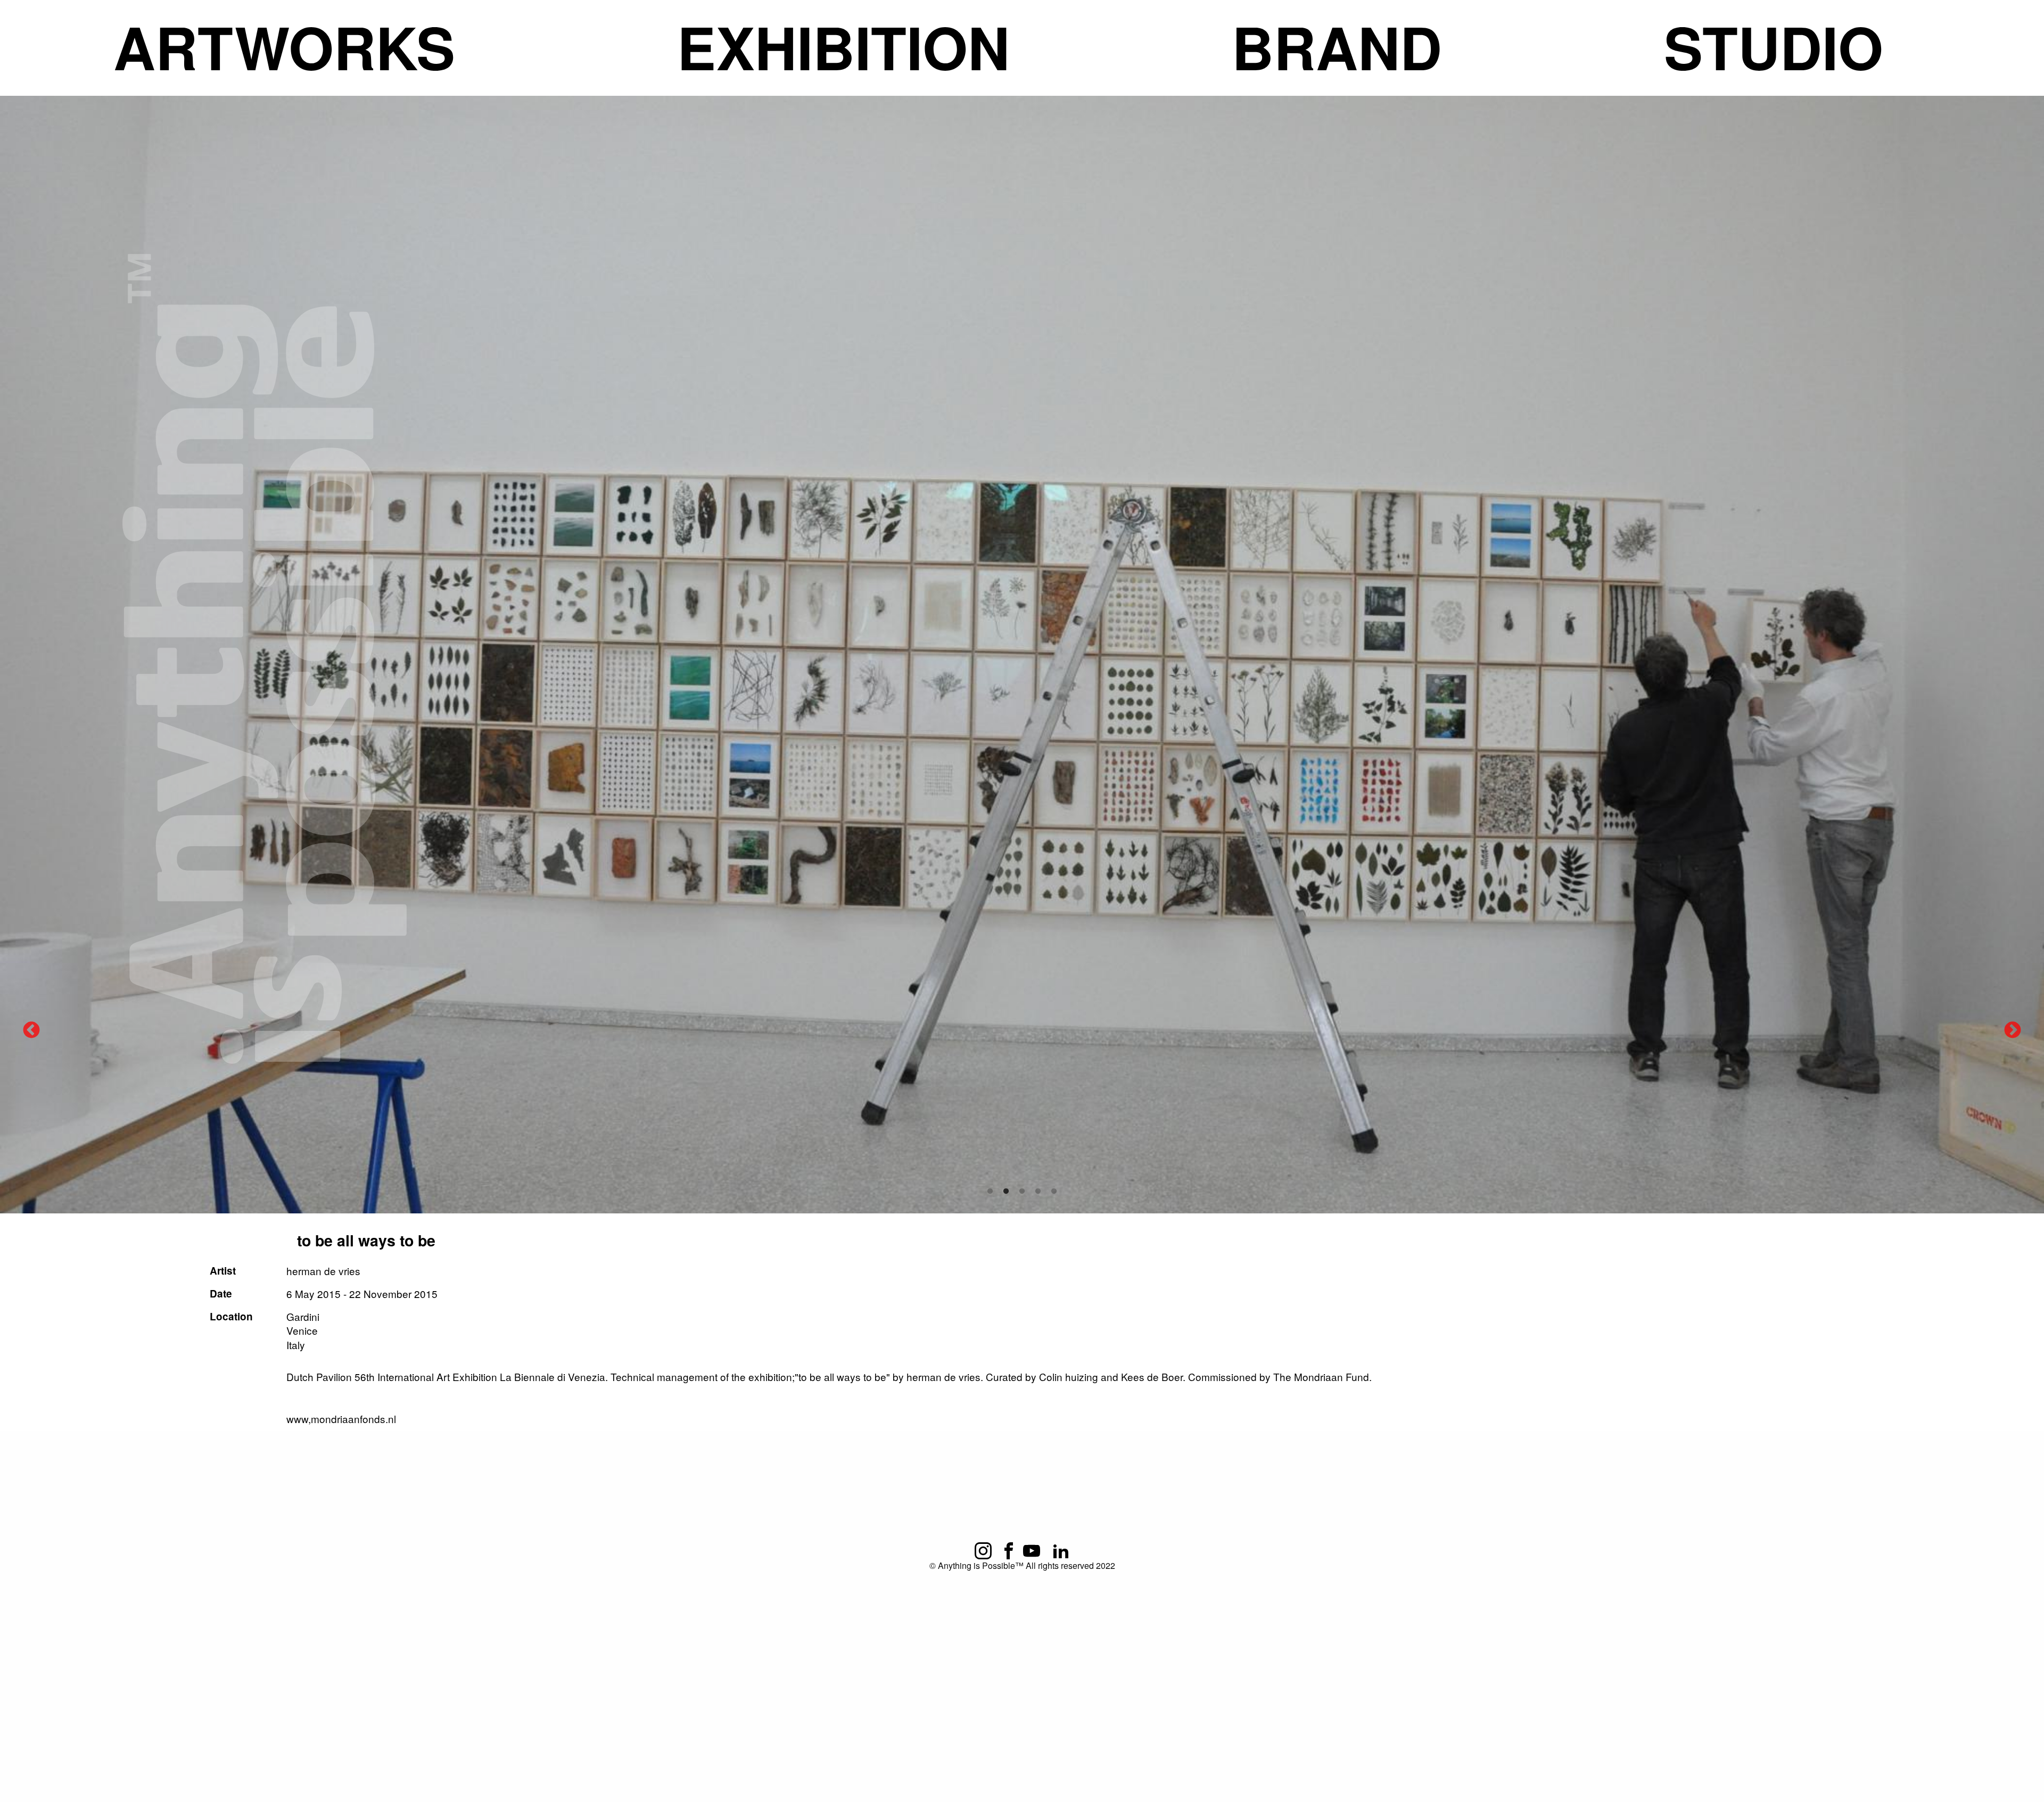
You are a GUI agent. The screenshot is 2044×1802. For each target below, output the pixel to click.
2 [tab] (1006, 1192)
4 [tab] (1038, 1192)
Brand (1337, 47)
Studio (1774, 47)
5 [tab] (1054, 1192)
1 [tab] (990, 1192)
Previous (31, 1031)
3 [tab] (1022, 1192)
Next (2013, 1031)
